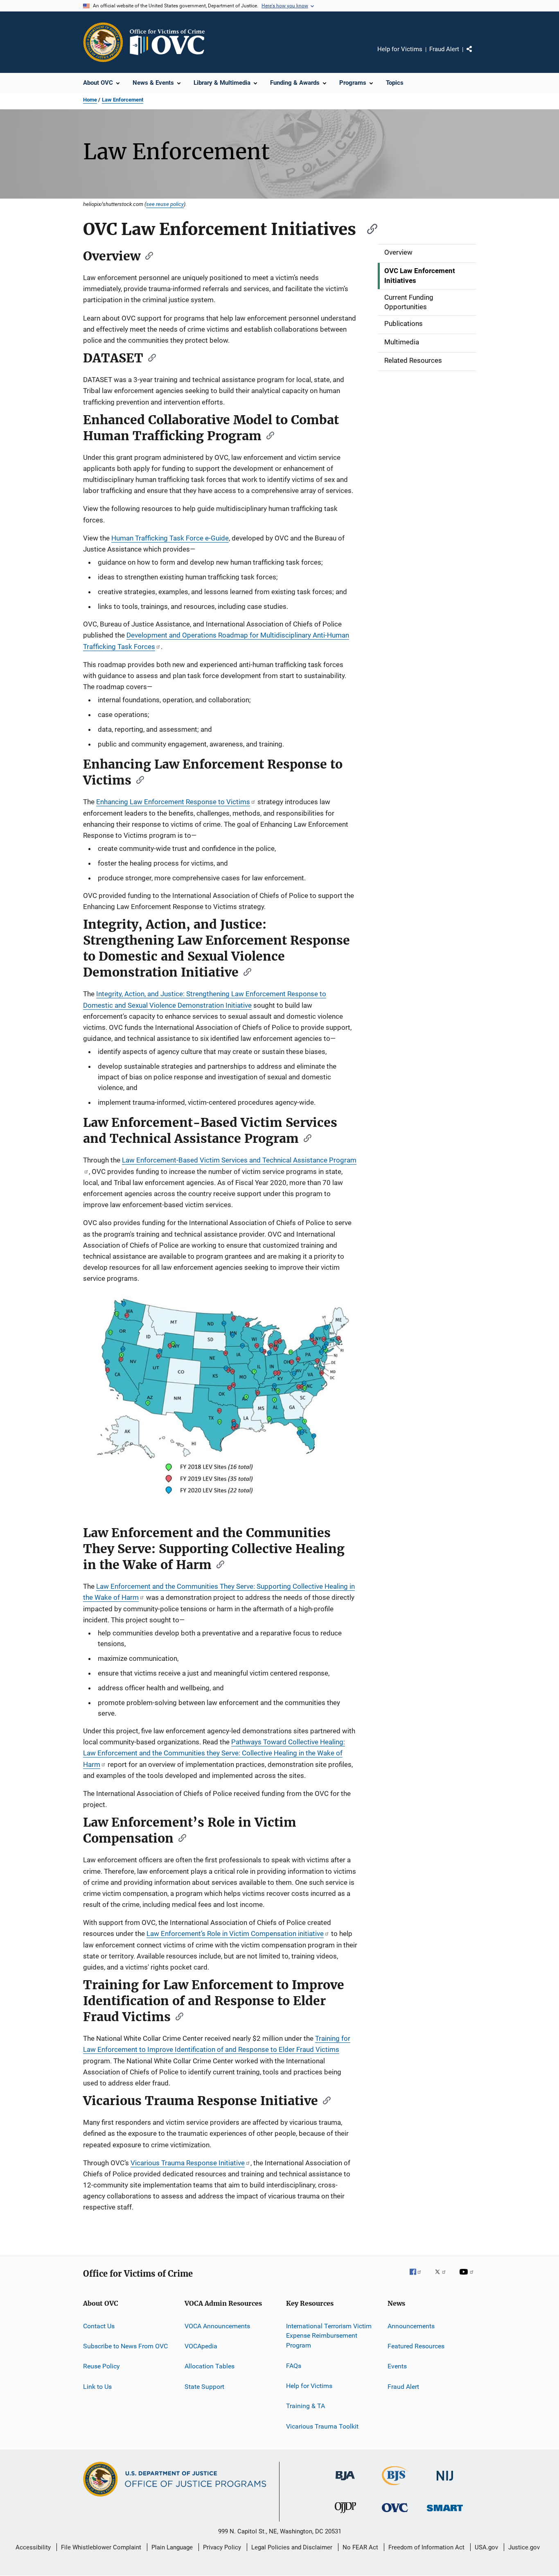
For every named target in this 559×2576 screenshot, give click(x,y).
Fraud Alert (444, 49)
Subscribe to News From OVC (125, 2346)
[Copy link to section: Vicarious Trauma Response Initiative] (324, 2100)
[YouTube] (468, 2277)
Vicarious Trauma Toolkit (322, 2426)
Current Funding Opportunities (409, 302)
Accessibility (33, 2547)
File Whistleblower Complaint (101, 2547)
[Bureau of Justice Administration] (345, 2482)
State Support (204, 2387)
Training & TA (305, 2406)
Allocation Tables (210, 2366)
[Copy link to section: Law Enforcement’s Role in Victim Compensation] (180, 1837)
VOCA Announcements (217, 2326)
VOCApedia (201, 2346)
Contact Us (99, 2326)
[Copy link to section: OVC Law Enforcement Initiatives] (368, 228)
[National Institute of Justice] (445, 2482)
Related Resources (413, 360)
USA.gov (486, 2547)
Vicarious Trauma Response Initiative (188, 2163)
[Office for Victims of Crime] (395, 2514)
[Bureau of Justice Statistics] (395, 2487)
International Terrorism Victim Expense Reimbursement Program (329, 2335)
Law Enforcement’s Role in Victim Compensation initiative (235, 1934)
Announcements (411, 2326)
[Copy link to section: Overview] (147, 255)
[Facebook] (419, 2277)
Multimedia (402, 342)
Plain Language (172, 2547)
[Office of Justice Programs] (103, 42)
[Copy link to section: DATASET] (149, 357)
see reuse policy (165, 204)
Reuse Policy (101, 2366)
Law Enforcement (123, 100)
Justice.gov (524, 2547)
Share (476, 55)
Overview (398, 252)
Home (90, 100)
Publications (403, 323)
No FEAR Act (360, 2547)
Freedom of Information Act (426, 2547)
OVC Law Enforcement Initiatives (420, 276)
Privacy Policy (222, 2547)
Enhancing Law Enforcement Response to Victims (173, 802)
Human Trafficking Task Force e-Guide (170, 538)
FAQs (294, 2365)
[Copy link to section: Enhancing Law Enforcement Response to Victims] (137, 779)
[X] (443, 2277)
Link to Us (97, 2387)
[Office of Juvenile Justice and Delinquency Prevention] (345, 2515)
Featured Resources (416, 2346)
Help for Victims (400, 49)
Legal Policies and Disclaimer (292, 2547)
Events (397, 2366)
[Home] (171, 42)
